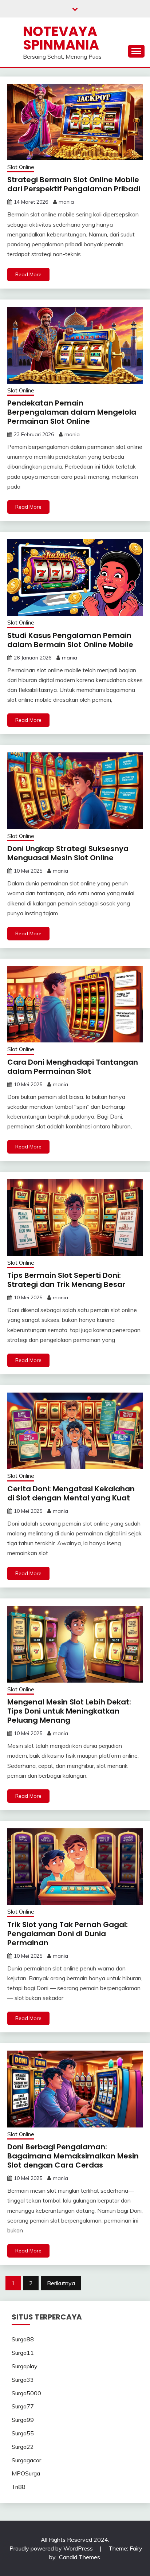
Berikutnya (61, 2283)
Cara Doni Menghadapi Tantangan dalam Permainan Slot (73, 1067)
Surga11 (23, 2353)
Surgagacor (26, 2460)
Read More (28, 274)
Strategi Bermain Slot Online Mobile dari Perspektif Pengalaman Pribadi (74, 184)
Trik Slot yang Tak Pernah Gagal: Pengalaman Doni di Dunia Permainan (68, 1934)
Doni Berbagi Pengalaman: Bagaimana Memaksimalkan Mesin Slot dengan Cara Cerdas (73, 2156)
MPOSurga (26, 2473)
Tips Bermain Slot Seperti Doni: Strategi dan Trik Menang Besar (66, 1280)
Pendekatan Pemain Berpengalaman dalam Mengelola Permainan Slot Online (72, 412)
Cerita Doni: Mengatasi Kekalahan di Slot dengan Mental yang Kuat (71, 1493)
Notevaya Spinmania (61, 38)
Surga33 (23, 2380)
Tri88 (19, 2487)
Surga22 (23, 2447)
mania (66, 202)
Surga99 (23, 2420)
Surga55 (23, 2433)
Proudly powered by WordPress (52, 2548)
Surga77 (23, 2406)
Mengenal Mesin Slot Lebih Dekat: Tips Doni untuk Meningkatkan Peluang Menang (69, 1711)
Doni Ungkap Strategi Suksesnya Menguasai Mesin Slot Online (68, 853)
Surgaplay (25, 2366)
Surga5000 (26, 2393)
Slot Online (21, 167)
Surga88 (23, 2339)
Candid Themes (80, 2557)
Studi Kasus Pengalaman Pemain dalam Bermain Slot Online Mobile (70, 640)
